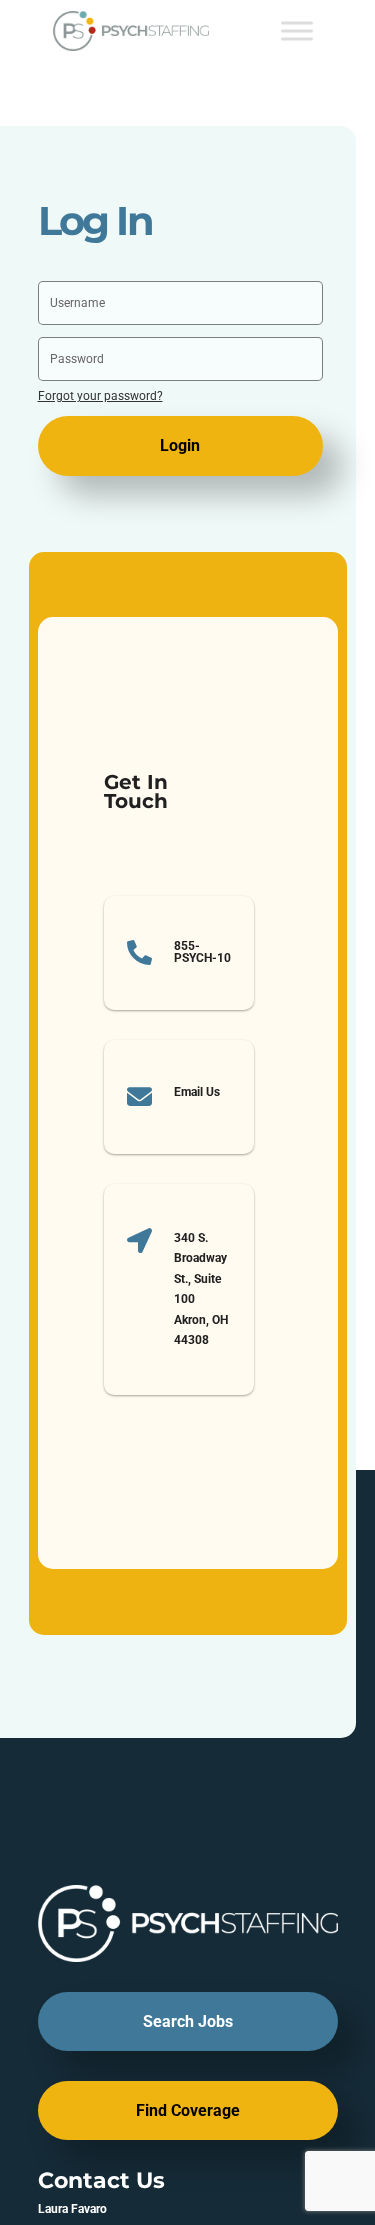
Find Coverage (188, 2110)
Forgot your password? (100, 396)
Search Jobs (188, 2021)
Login (180, 445)
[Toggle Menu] (297, 31)
